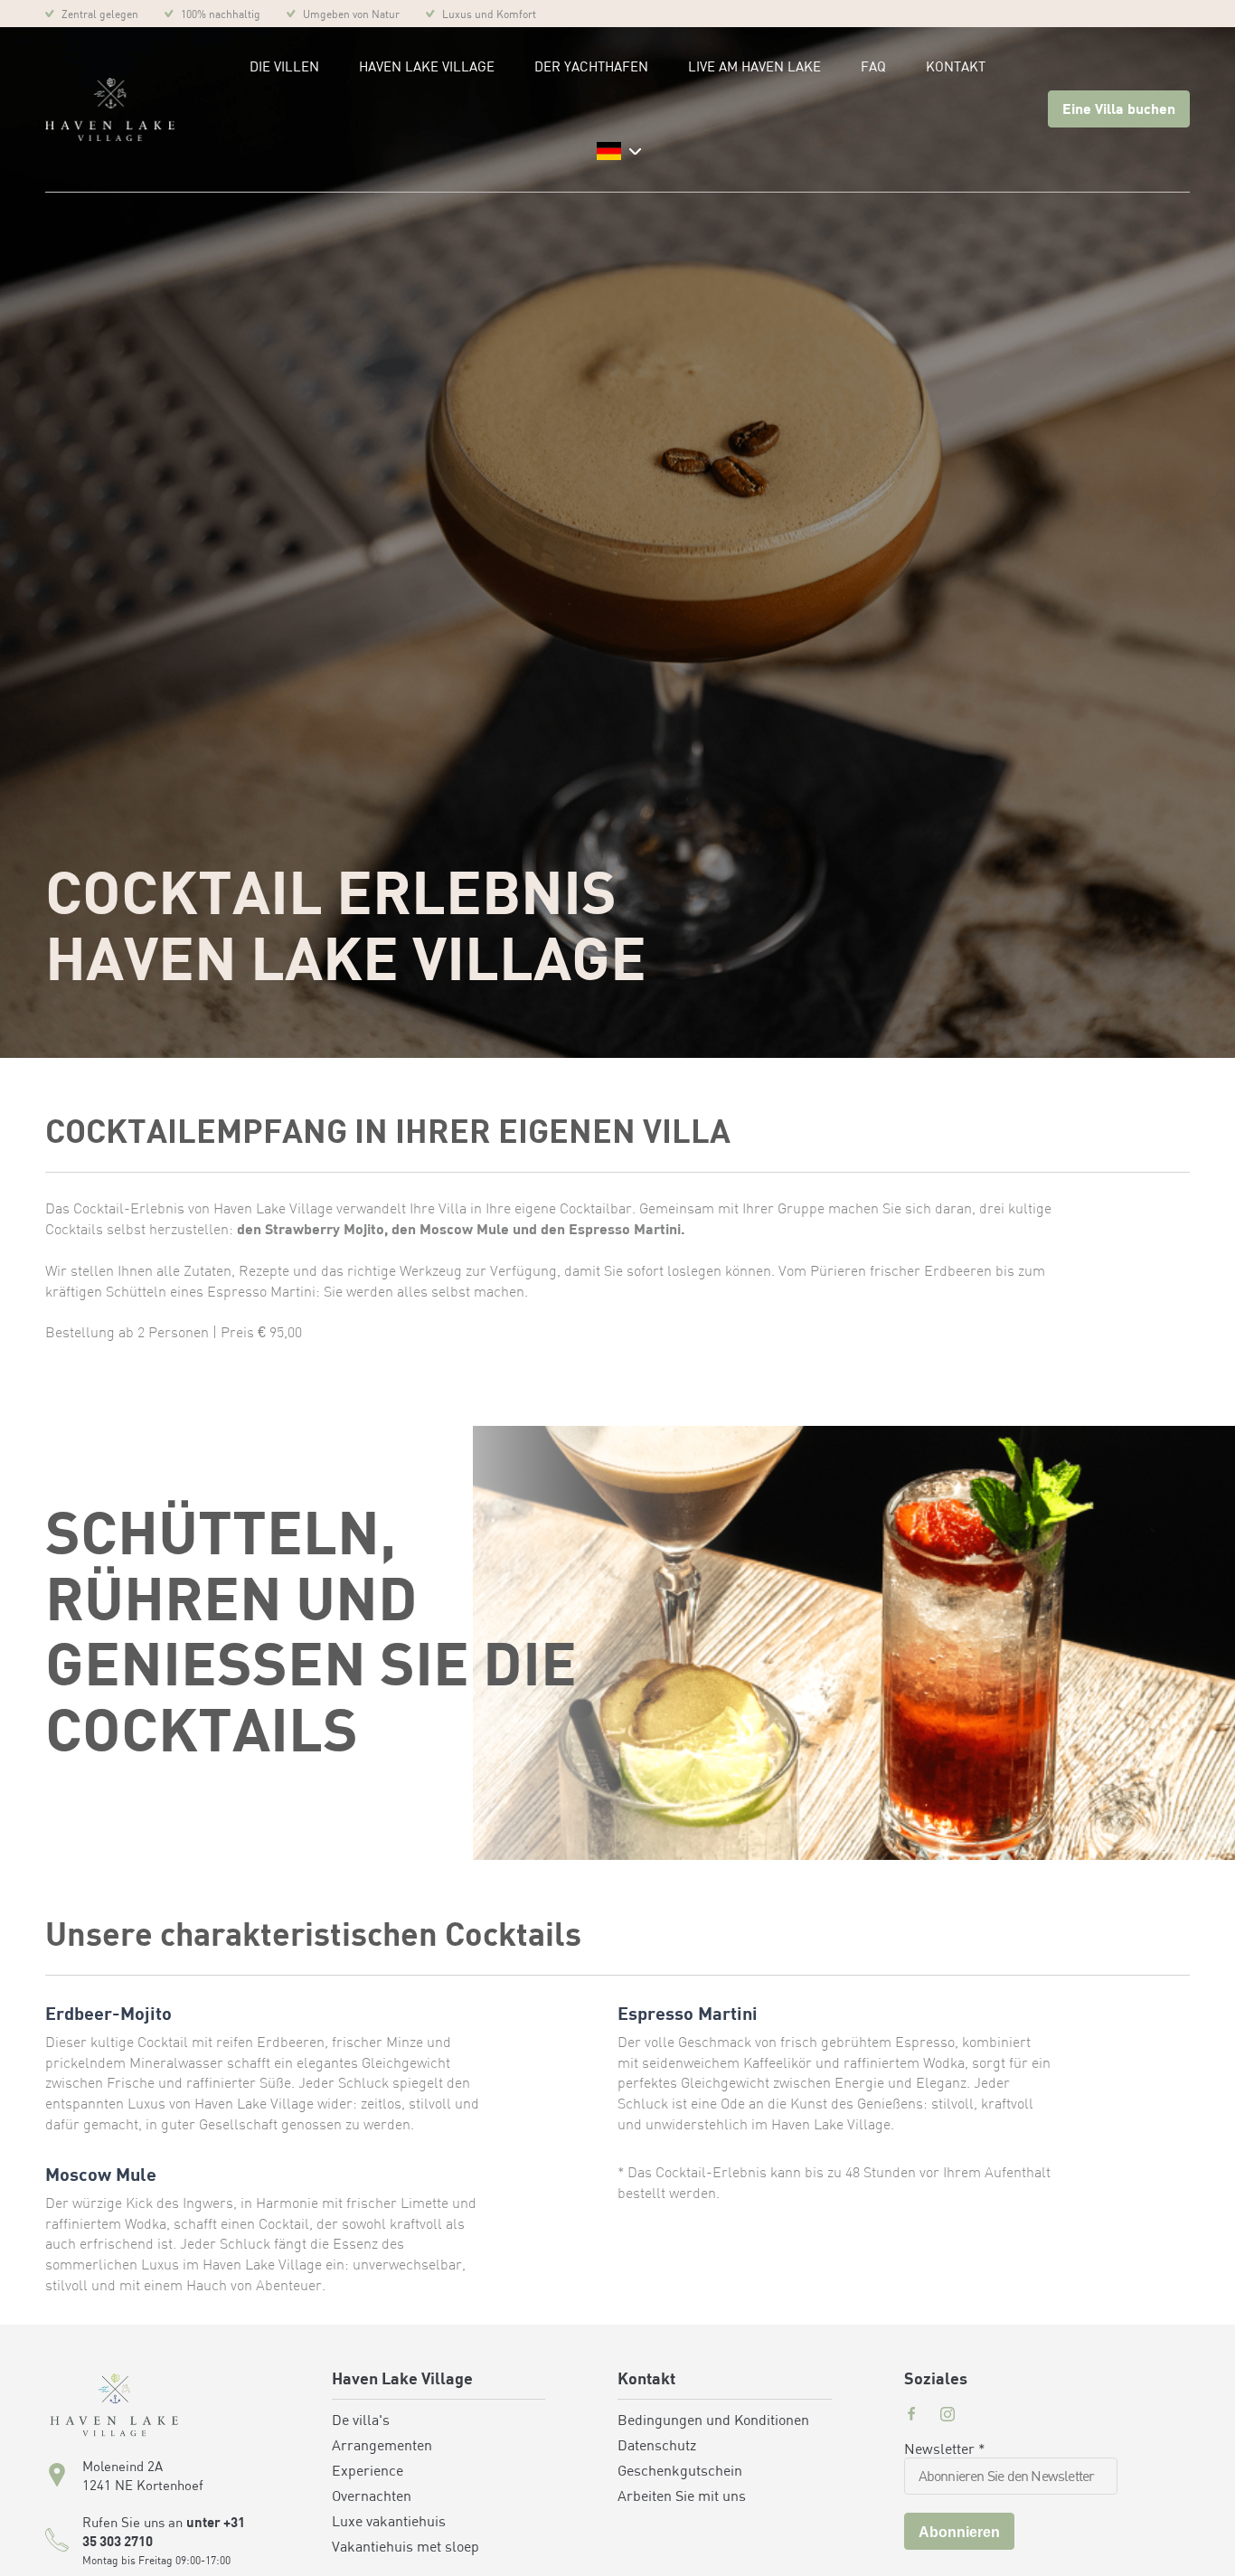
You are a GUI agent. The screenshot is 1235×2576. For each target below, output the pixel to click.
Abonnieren (959, 2532)
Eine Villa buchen (1119, 110)
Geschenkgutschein (680, 2472)
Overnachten (372, 2497)
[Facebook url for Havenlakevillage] (911, 2416)
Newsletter (945, 2450)
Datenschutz (657, 2447)
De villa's (361, 2421)
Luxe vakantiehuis (389, 2523)
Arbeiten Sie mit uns (682, 2497)
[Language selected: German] (618, 151)
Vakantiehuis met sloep (405, 2548)
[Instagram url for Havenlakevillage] (947, 2416)
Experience (368, 2472)
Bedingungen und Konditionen (713, 2421)
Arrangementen (382, 2447)
